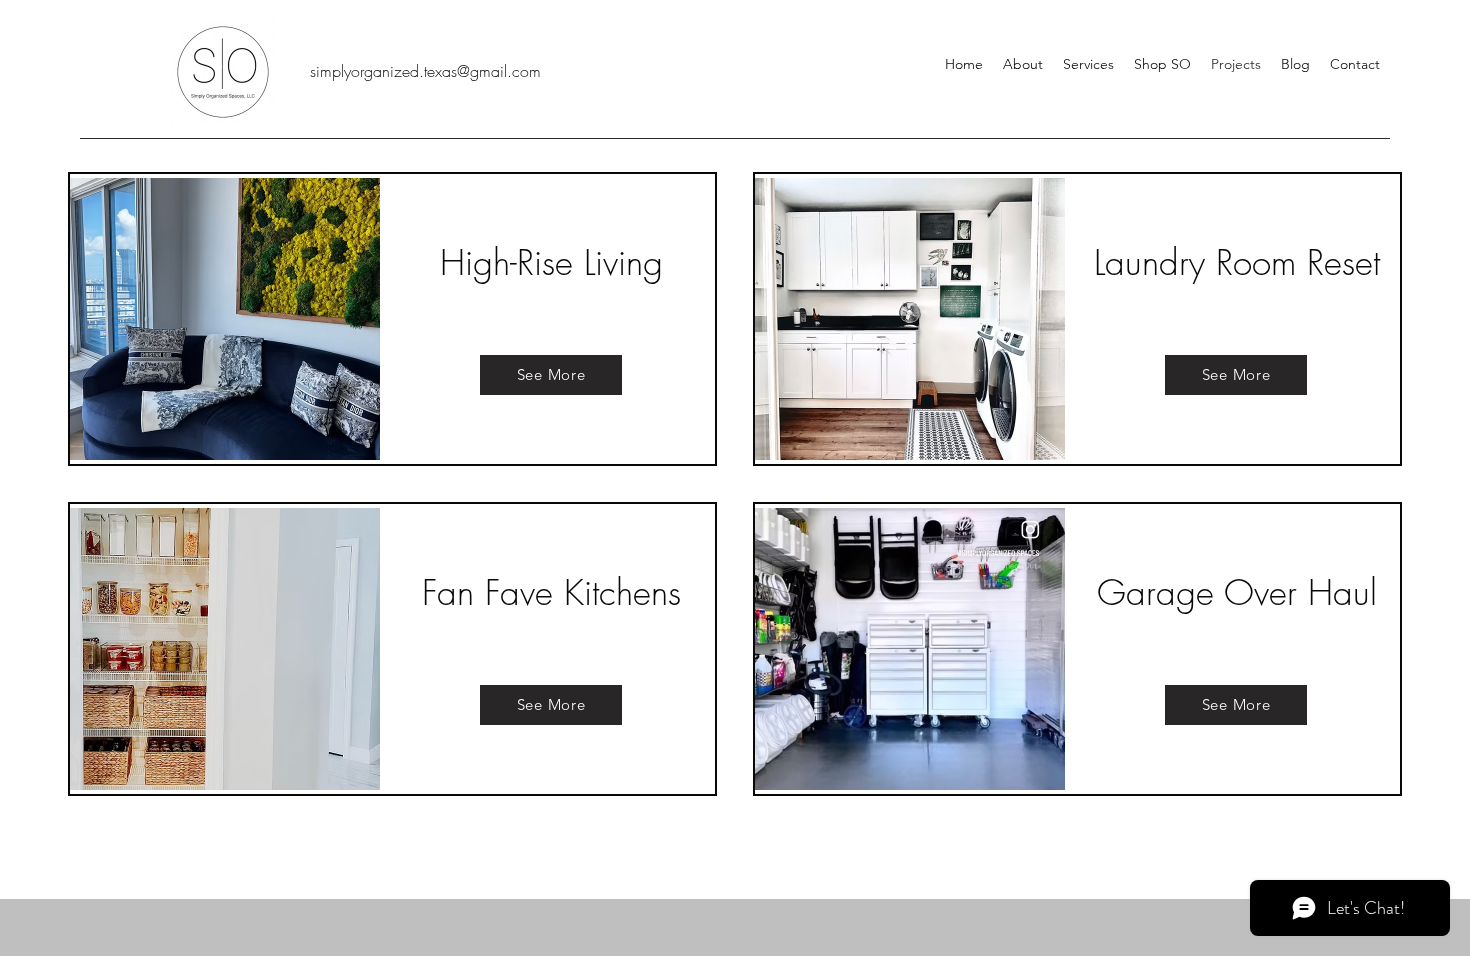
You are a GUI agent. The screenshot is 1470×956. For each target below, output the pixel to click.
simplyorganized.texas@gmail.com (425, 71)
